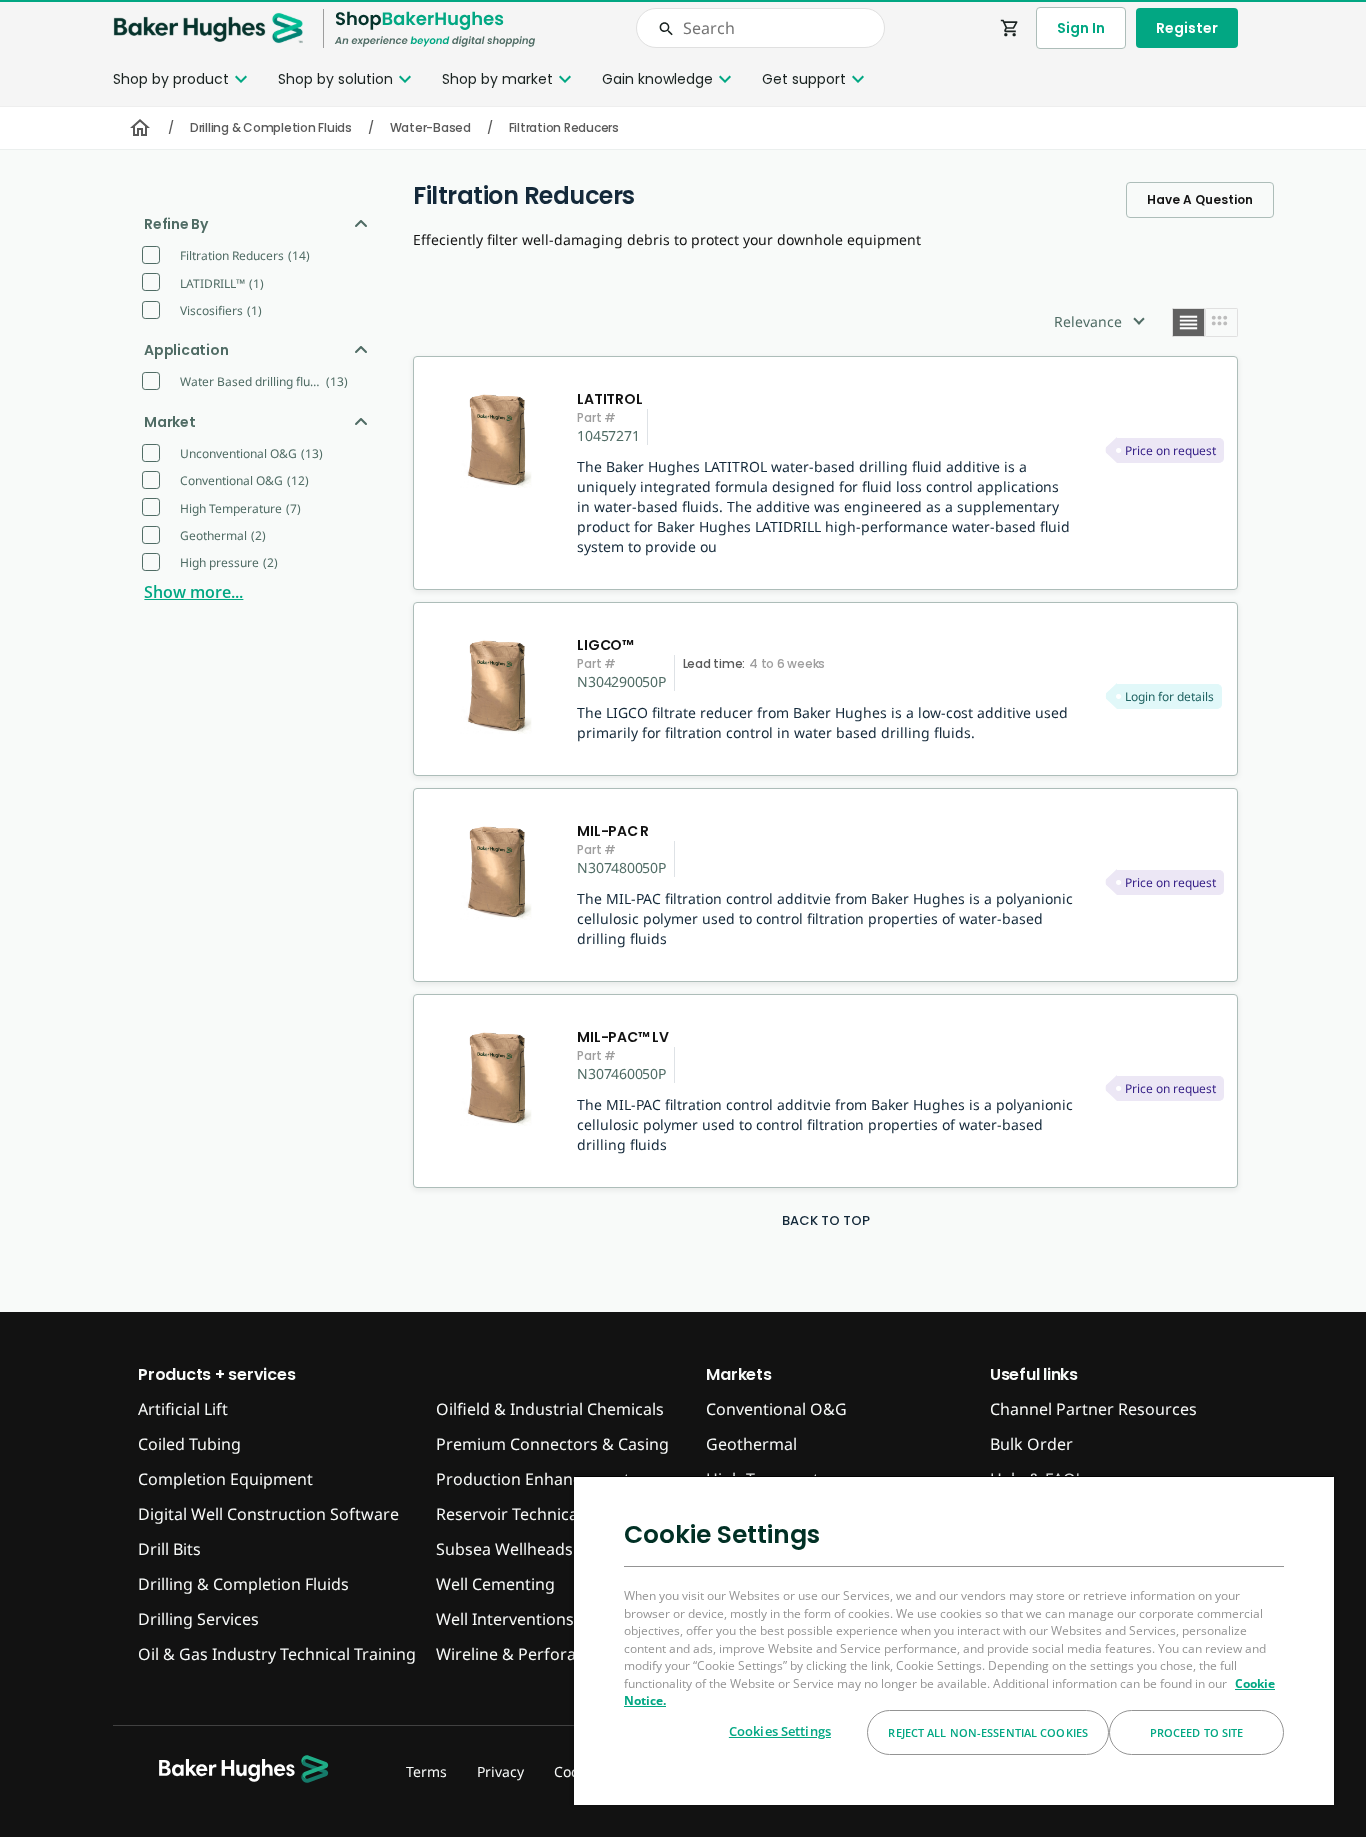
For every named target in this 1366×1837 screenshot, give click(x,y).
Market (170, 422)
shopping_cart (1010, 28)
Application (186, 350)
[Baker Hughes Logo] (208, 28)
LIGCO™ (605, 645)
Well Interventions (505, 1619)
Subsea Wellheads (504, 1549)
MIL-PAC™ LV (622, 1037)
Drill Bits (169, 1549)
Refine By (176, 224)
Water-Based (430, 127)
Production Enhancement (533, 1479)
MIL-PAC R (613, 831)
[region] (954, 1640)
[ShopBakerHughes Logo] (435, 28)
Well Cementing (495, 1584)
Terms (426, 1771)
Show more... (193, 592)
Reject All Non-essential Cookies (988, 1732)
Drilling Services (198, 1619)
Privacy (500, 1771)
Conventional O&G (776, 1409)
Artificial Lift (183, 1409)
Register (1187, 28)
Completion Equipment (225, 1479)
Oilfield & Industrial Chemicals (550, 1409)
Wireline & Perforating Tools (543, 1654)
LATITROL (609, 399)
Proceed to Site (1197, 1732)
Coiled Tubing (189, 1444)
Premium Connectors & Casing (552, 1444)
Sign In (1081, 28)
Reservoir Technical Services (542, 1514)
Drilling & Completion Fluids (271, 127)
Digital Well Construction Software (268, 1514)
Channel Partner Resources (1093, 1409)
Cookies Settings (780, 1731)
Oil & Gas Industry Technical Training (277, 1654)
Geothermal (751, 1444)
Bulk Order (1031, 1444)
